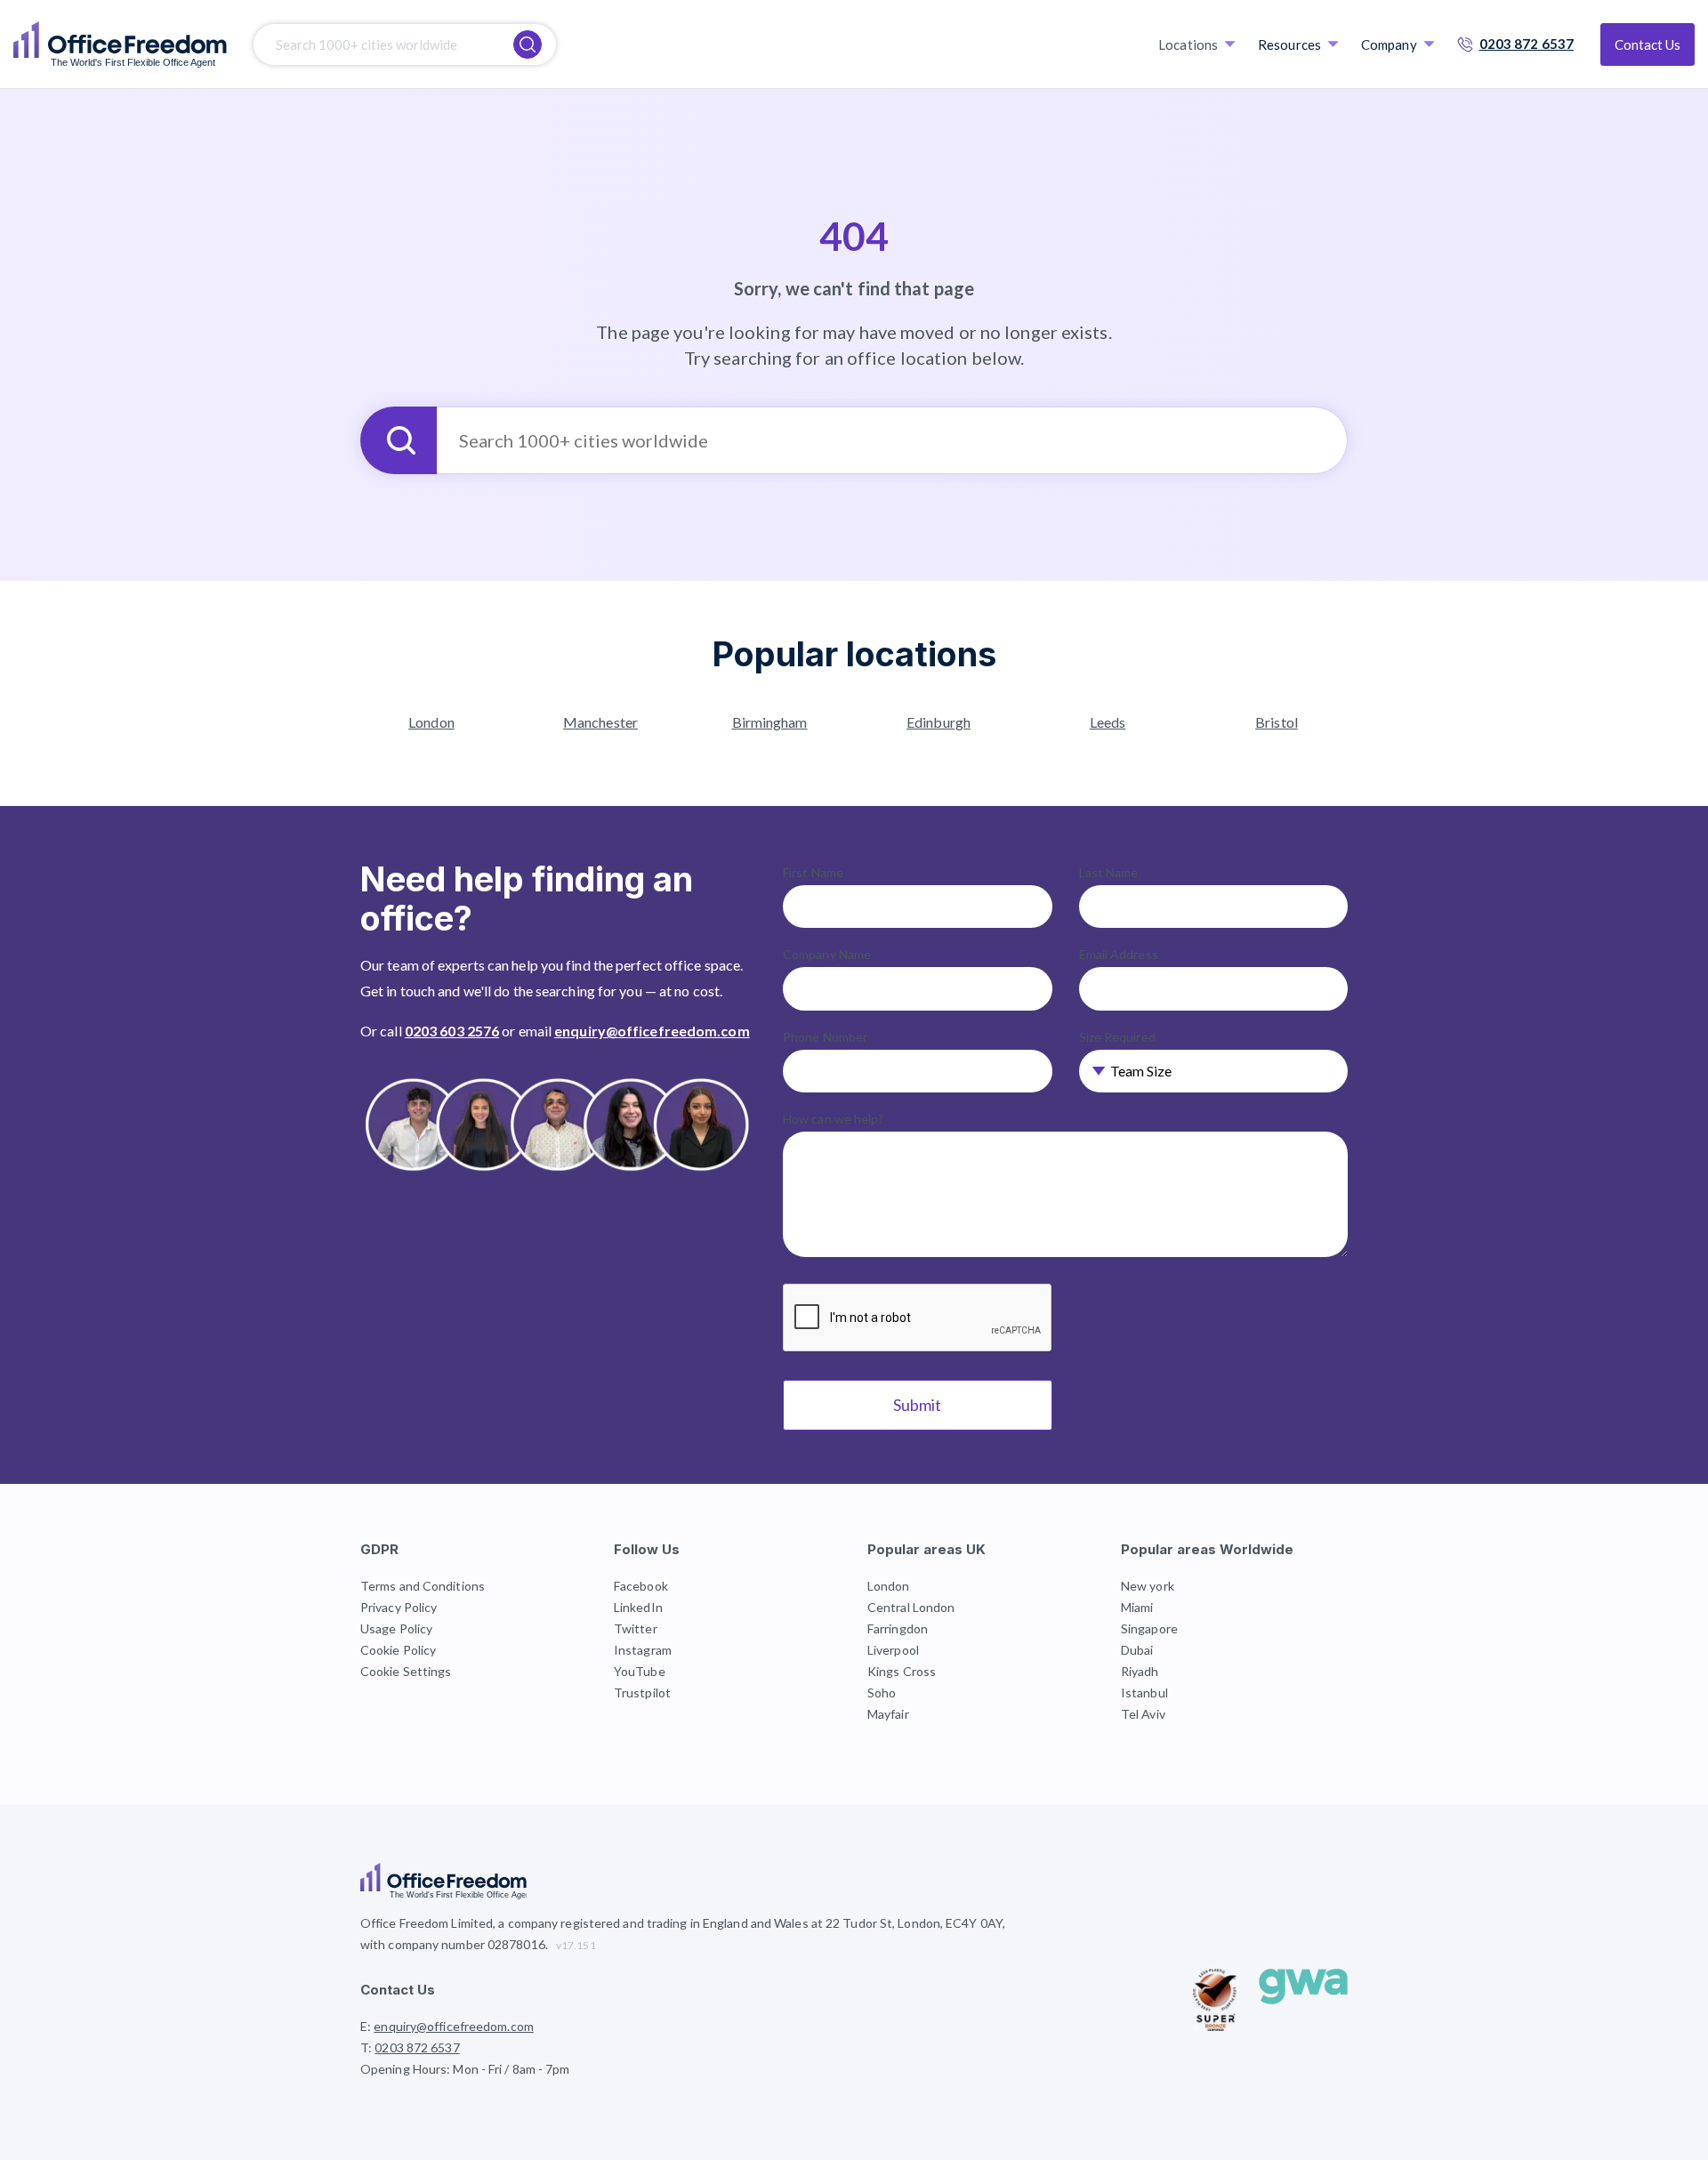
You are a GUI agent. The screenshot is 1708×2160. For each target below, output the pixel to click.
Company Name (827, 954)
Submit (917, 1405)
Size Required (1117, 1037)
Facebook (641, 1586)
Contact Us (1648, 44)
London (431, 722)
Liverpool (893, 1650)
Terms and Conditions (423, 1586)
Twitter (636, 1628)
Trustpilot (642, 1693)
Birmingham (770, 722)
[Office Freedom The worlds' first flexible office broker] (120, 44)
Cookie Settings (406, 1671)
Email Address (1119, 954)
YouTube (640, 1671)
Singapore (1149, 1628)
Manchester (600, 722)
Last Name (1109, 872)
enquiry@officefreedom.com (652, 1031)
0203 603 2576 (452, 1031)
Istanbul (1144, 1693)
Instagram (643, 1650)
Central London (911, 1607)
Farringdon (898, 1628)
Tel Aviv (1143, 1714)
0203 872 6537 (1527, 44)
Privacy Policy (399, 1607)
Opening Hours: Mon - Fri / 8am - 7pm (465, 2069)
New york (1148, 1586)
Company (1389, 44)
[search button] (528, 44)
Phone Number (825, 1037)
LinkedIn (638, 1607)
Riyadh (1140, 1671)
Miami (1137, 1607)
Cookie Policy (398, 1650)
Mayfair (888, 1714)
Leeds (1108, 722)
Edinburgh (939, 722)
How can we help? (834, 1119)
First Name (813, 872)
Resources (1289, 44)
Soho (882, 1693)
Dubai (1137, 1650)
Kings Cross (902, 1671)
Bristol (1277, 722)
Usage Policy (396, 1628)
